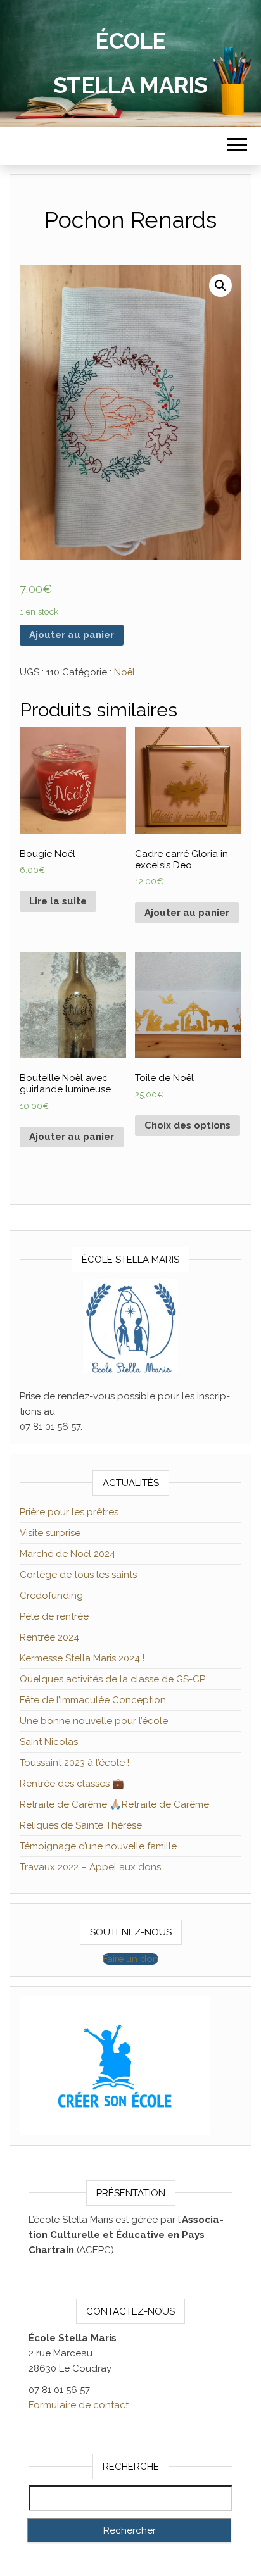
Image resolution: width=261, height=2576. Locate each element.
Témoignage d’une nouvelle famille (98, 1846)
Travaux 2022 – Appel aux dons (90, 1867)
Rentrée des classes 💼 (72, 1784)
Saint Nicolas (49, 1742)
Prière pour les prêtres (69, 1512)
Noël (124, 672)
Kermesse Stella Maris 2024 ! (82, 1658)
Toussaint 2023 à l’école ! (74, 1763)
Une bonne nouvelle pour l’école (94, 1721)
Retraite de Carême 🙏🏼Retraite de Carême (114, 1804)
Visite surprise (50, 1533)
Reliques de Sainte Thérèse (81, 1825)
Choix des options (188, 1125)
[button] (130, 1959)
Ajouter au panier (72, 635)
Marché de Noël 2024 (67, 1554)
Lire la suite (58, 901)
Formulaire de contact (79, 2405)
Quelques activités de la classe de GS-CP (112, 1679)
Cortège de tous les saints (78, 1575)
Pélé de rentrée (54, 1616)
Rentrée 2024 (49, 1637)
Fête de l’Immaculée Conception (93, 1700)
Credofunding (51, 1596)
